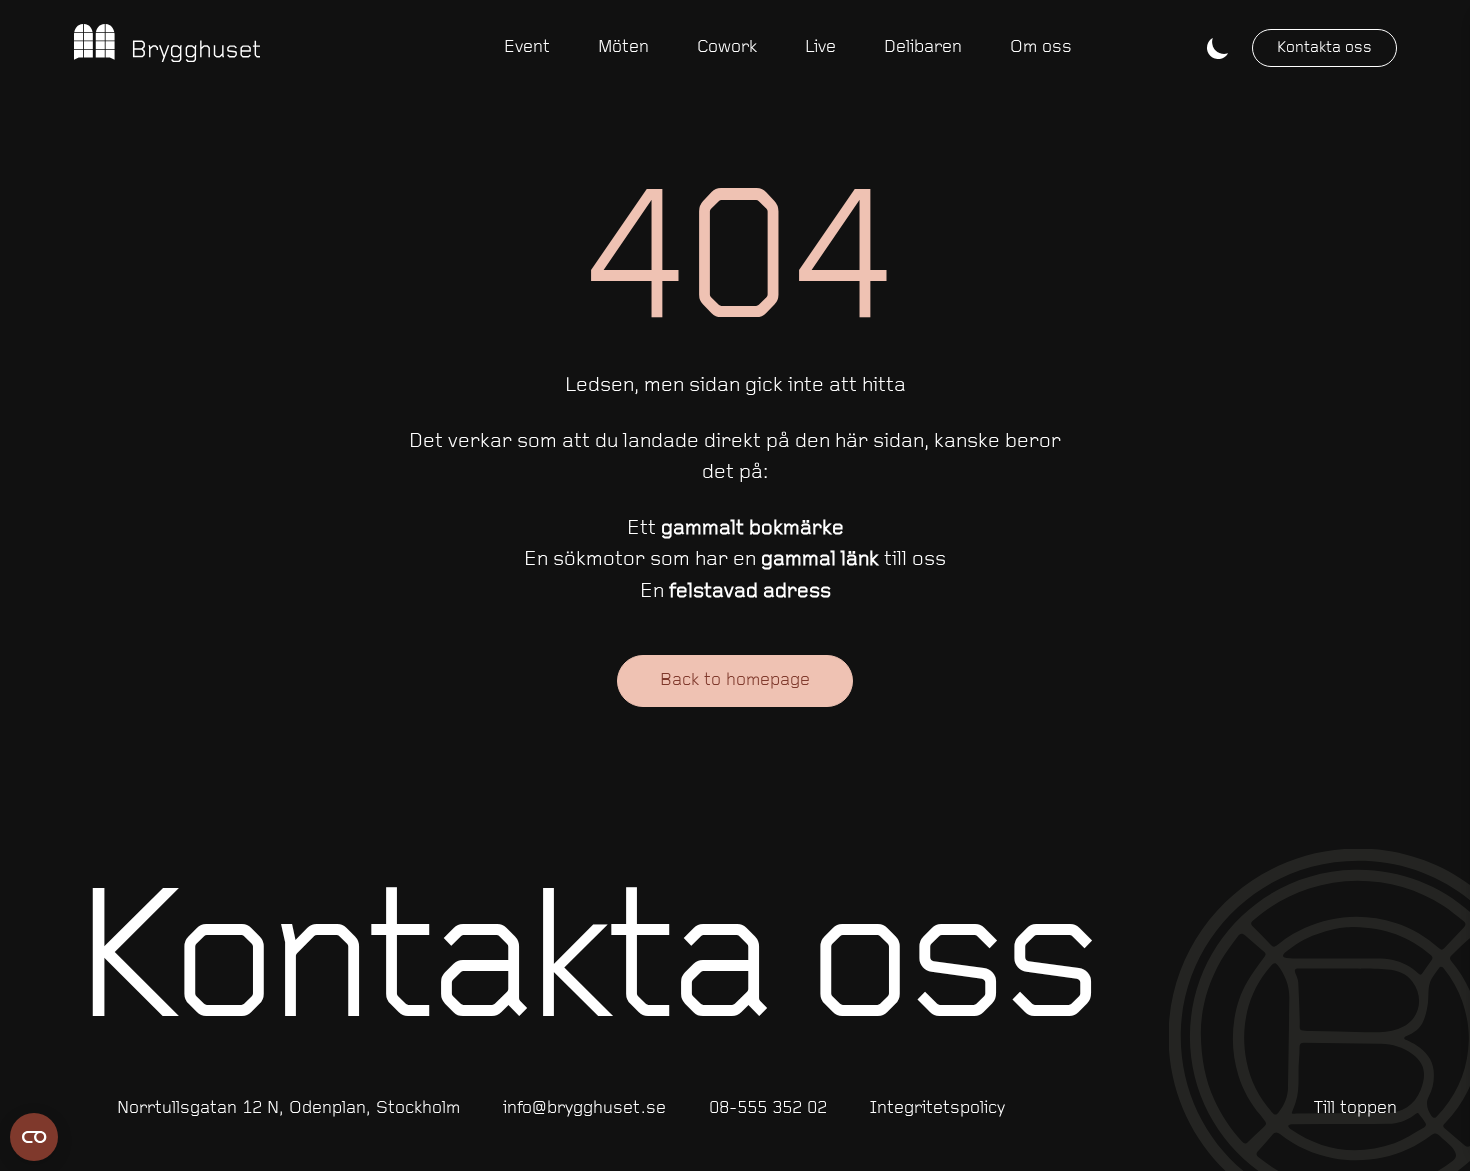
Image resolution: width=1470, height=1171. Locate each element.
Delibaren (923, 48)
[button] (1217, 48)
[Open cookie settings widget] (34, 1137)
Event (527, 48)
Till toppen (1355, 1109)
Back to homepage (735, 681)
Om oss (1041, 48)
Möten (623, 48)
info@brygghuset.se (584, 1109)
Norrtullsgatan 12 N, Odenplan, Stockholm (288, 1109)
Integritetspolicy (937, 1109)
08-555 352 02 (768, 1109)
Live (820, 48)
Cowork (727, 48)
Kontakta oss (1324, 48)
